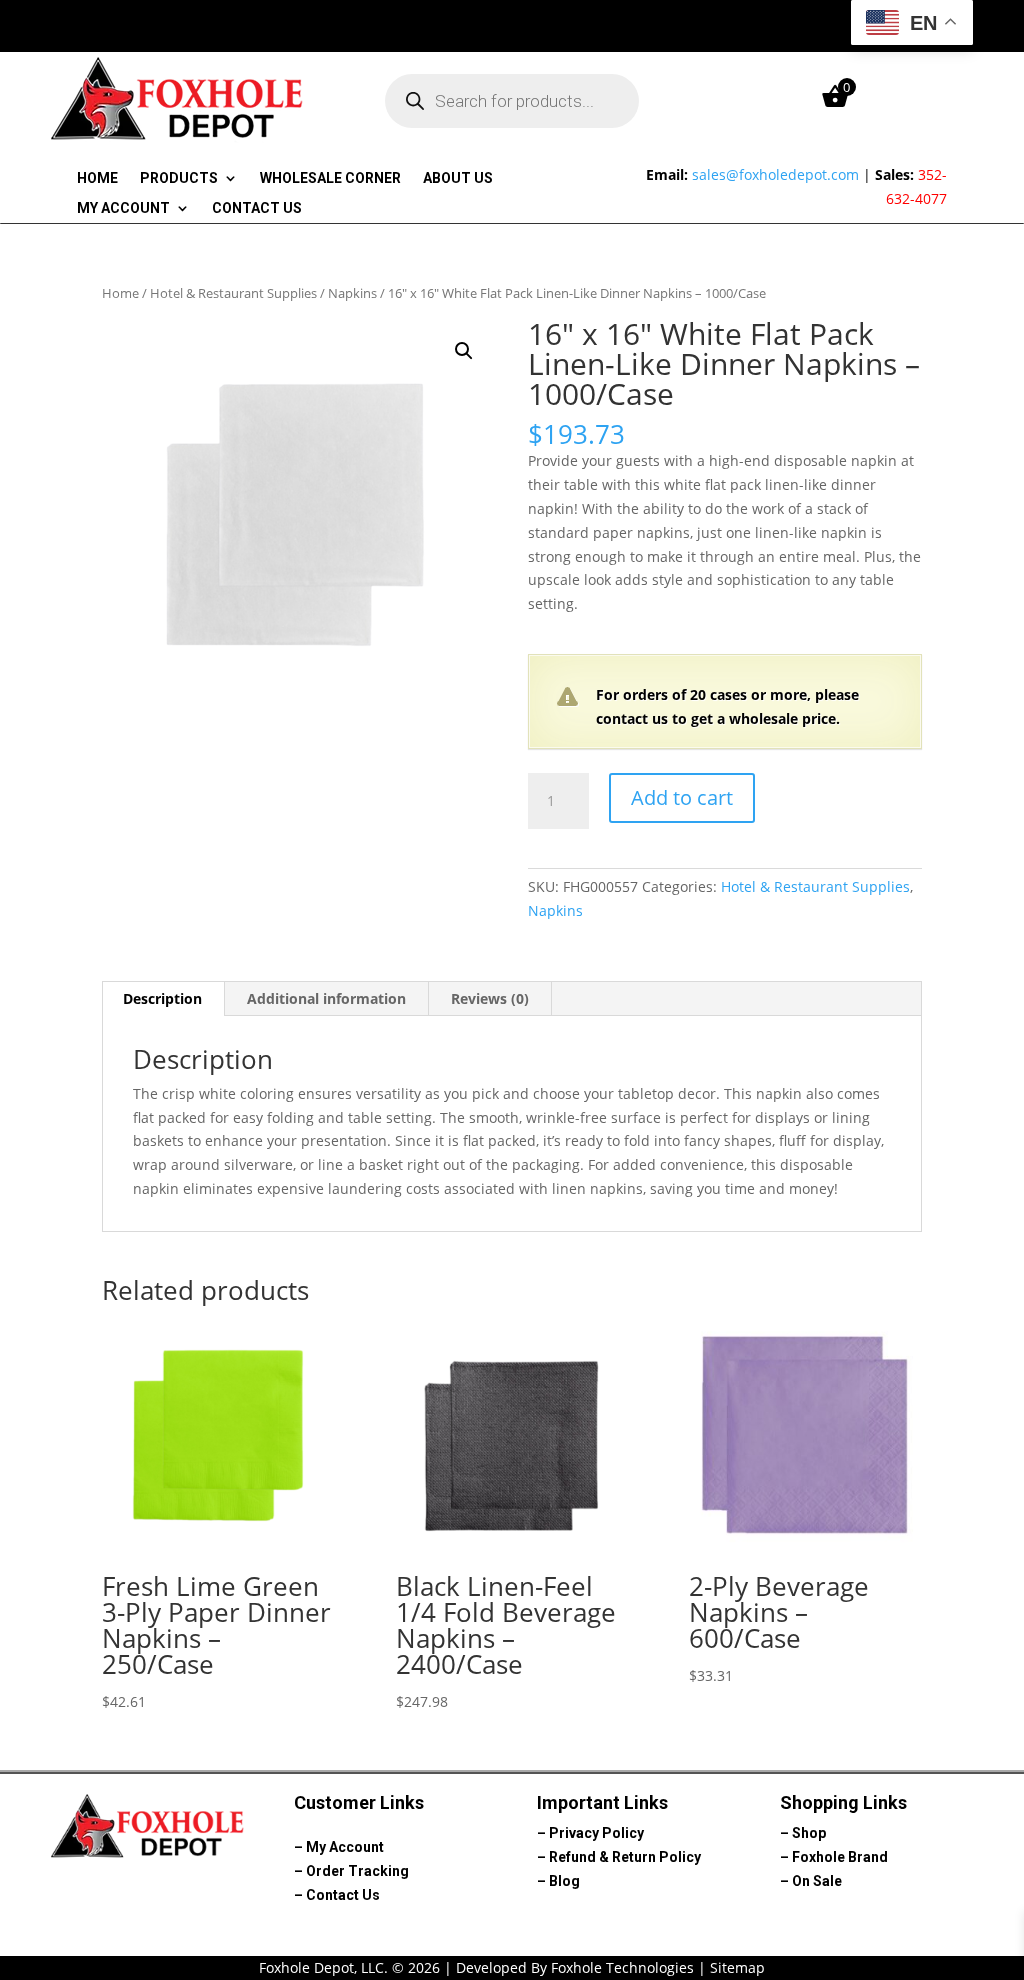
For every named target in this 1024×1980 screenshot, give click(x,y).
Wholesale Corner (330, 178)
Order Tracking (357, 1871)
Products (179, 178)
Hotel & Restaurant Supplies (233, 293)
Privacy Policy (596, 1833)
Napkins (352, 293)
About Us (458, 178)
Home (97, 178)
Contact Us (257, 208)
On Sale (817, 1881)
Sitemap (737, 1967)
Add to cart (682, 797)
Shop (809, 1833)
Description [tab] (162, 998)
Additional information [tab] (326, 998)
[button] (464, 351)
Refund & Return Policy (625, 1857)
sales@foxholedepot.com (775, 174)
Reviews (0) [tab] (490, 998)
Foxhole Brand (840, 1857)
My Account (123, 208)
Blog (564, 1881)
